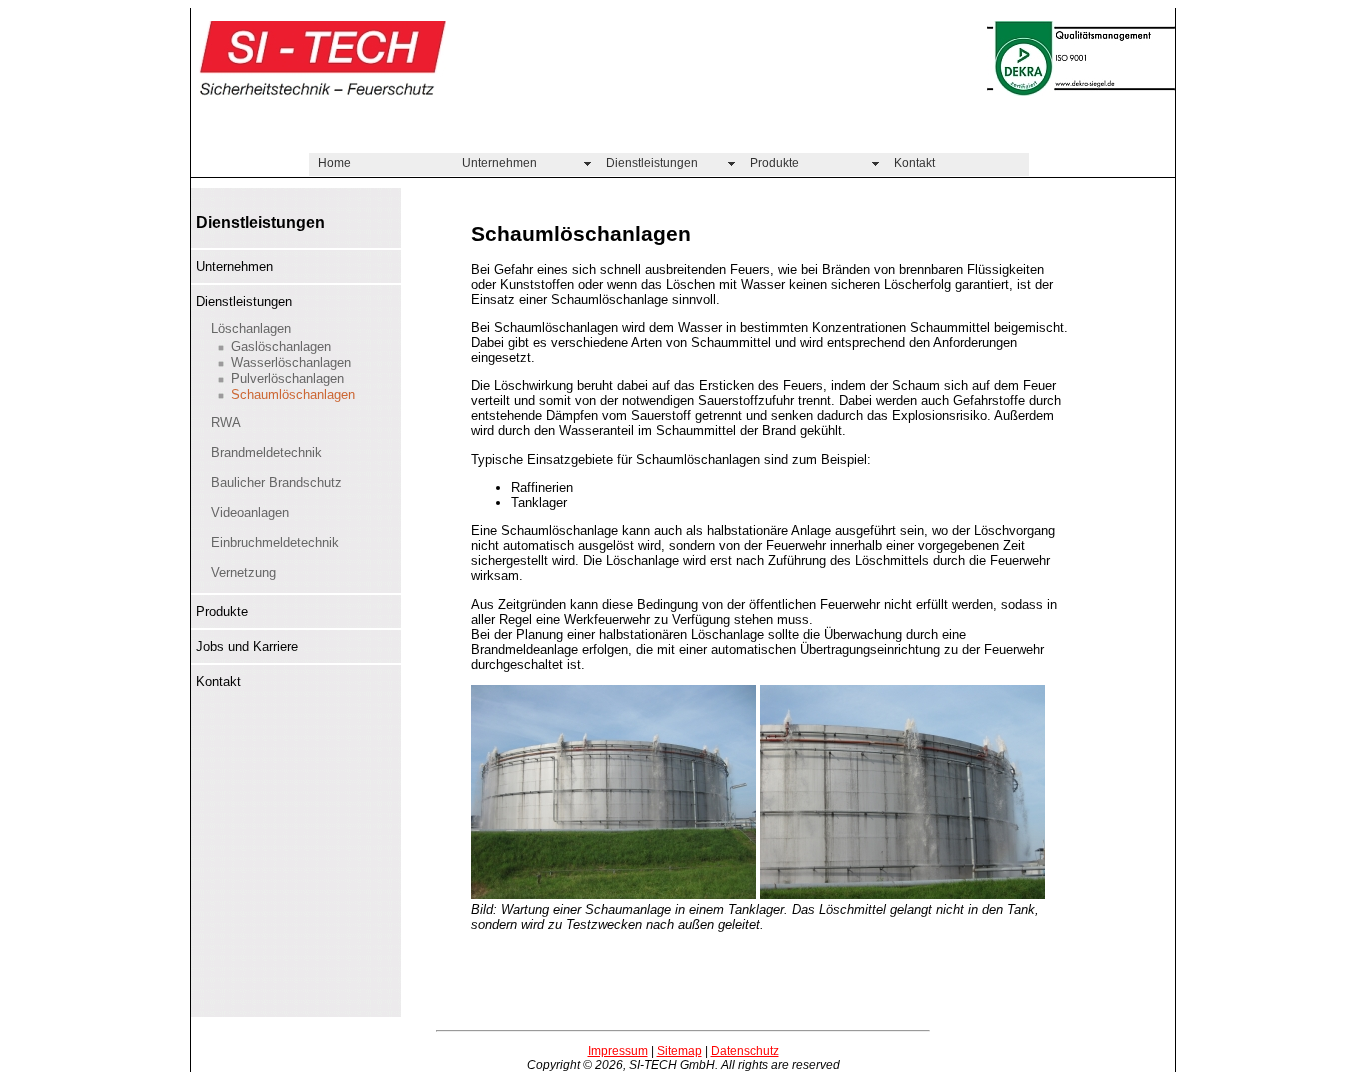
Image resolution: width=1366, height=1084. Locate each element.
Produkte (774, 163)
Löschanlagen (251, 328)
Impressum (618, 1051)
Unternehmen (499, 163)
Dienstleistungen (652, 163)
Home (334, 163)
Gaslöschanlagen (281, 346)
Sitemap (679, 1051)
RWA (226, 422)
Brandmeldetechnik (266, 452)
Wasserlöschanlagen (291, 362)
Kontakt (914, 163)
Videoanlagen (250, 512)
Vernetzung (243, 572)
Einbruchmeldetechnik (275, 542)
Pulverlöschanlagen (287, 378)
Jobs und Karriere (247, 646)
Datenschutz (745, 1051)
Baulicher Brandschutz (276, 482)
